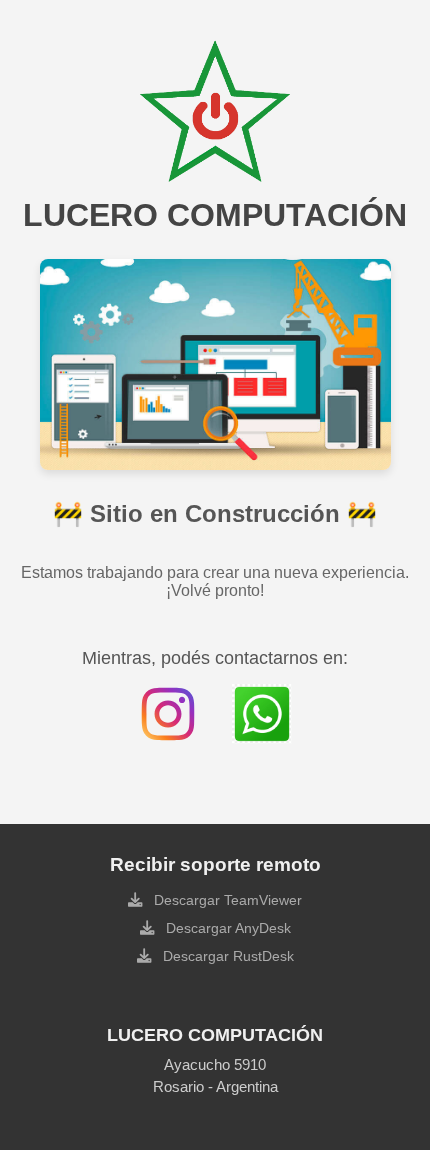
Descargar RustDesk (226, 956)
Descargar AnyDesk (226, 928)
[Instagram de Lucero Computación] (168, 714)
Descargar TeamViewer (226, 900)
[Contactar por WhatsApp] (262, 714)
